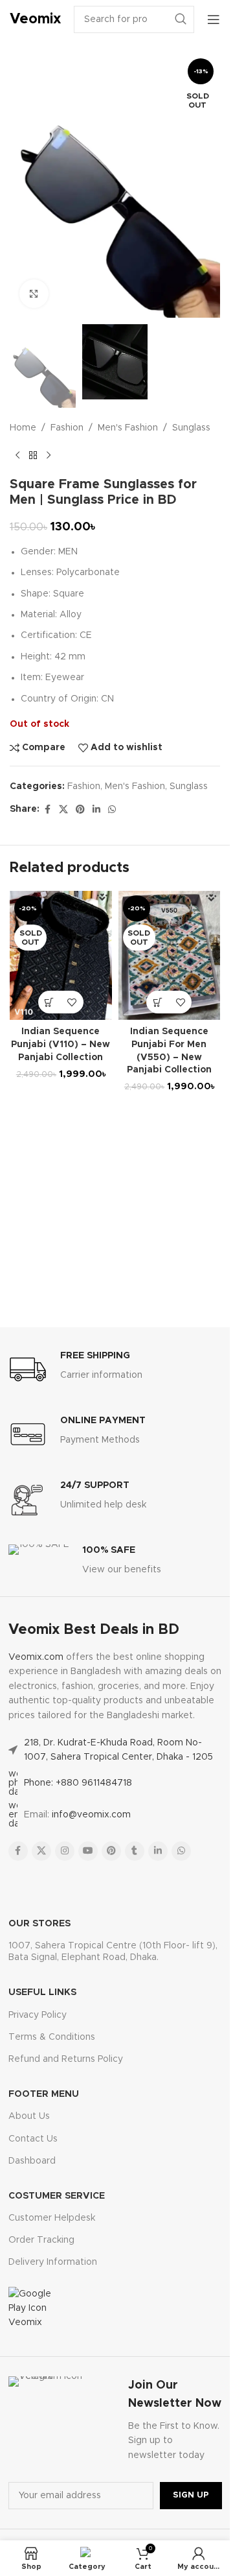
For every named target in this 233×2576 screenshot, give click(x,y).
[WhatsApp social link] (112, 810)
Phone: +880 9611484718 (78, 1783)
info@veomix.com (91, 1815)
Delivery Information (53, 2262)
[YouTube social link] (88, 1851)
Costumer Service (57, 2196)
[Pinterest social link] (80, 810)
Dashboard (32, 2161)
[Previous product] (17, 456)
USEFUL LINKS (42, 1992)
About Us (29, 2116)
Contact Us (33, 2139)
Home (23, 428)
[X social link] (63, 810)
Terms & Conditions (52, 2037)
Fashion (67, 428)
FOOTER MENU (44, 2094)
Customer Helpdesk (52, 2218)
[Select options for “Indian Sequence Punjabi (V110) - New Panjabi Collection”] (50, 1002)
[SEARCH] (181, 19)
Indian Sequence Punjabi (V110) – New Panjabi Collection (61, 1044)
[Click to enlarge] (34, 294)
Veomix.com (36, 1657)
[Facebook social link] (47, 810)
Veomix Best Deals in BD (94, 1630)
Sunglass (191, 428)
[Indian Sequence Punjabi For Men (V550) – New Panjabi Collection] (170, 955)
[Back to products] (33, 456)
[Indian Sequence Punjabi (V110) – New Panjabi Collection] (61, 955)
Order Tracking (41, 2240)
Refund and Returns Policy (66, 2059)
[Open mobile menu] (214, 19)
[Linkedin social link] (96, 810)
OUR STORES (39, 1924)
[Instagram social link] (65, 1851)
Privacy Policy (38, 2015)
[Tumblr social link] (135, 1851)
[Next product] (49, 456)
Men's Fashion (128, 428)
